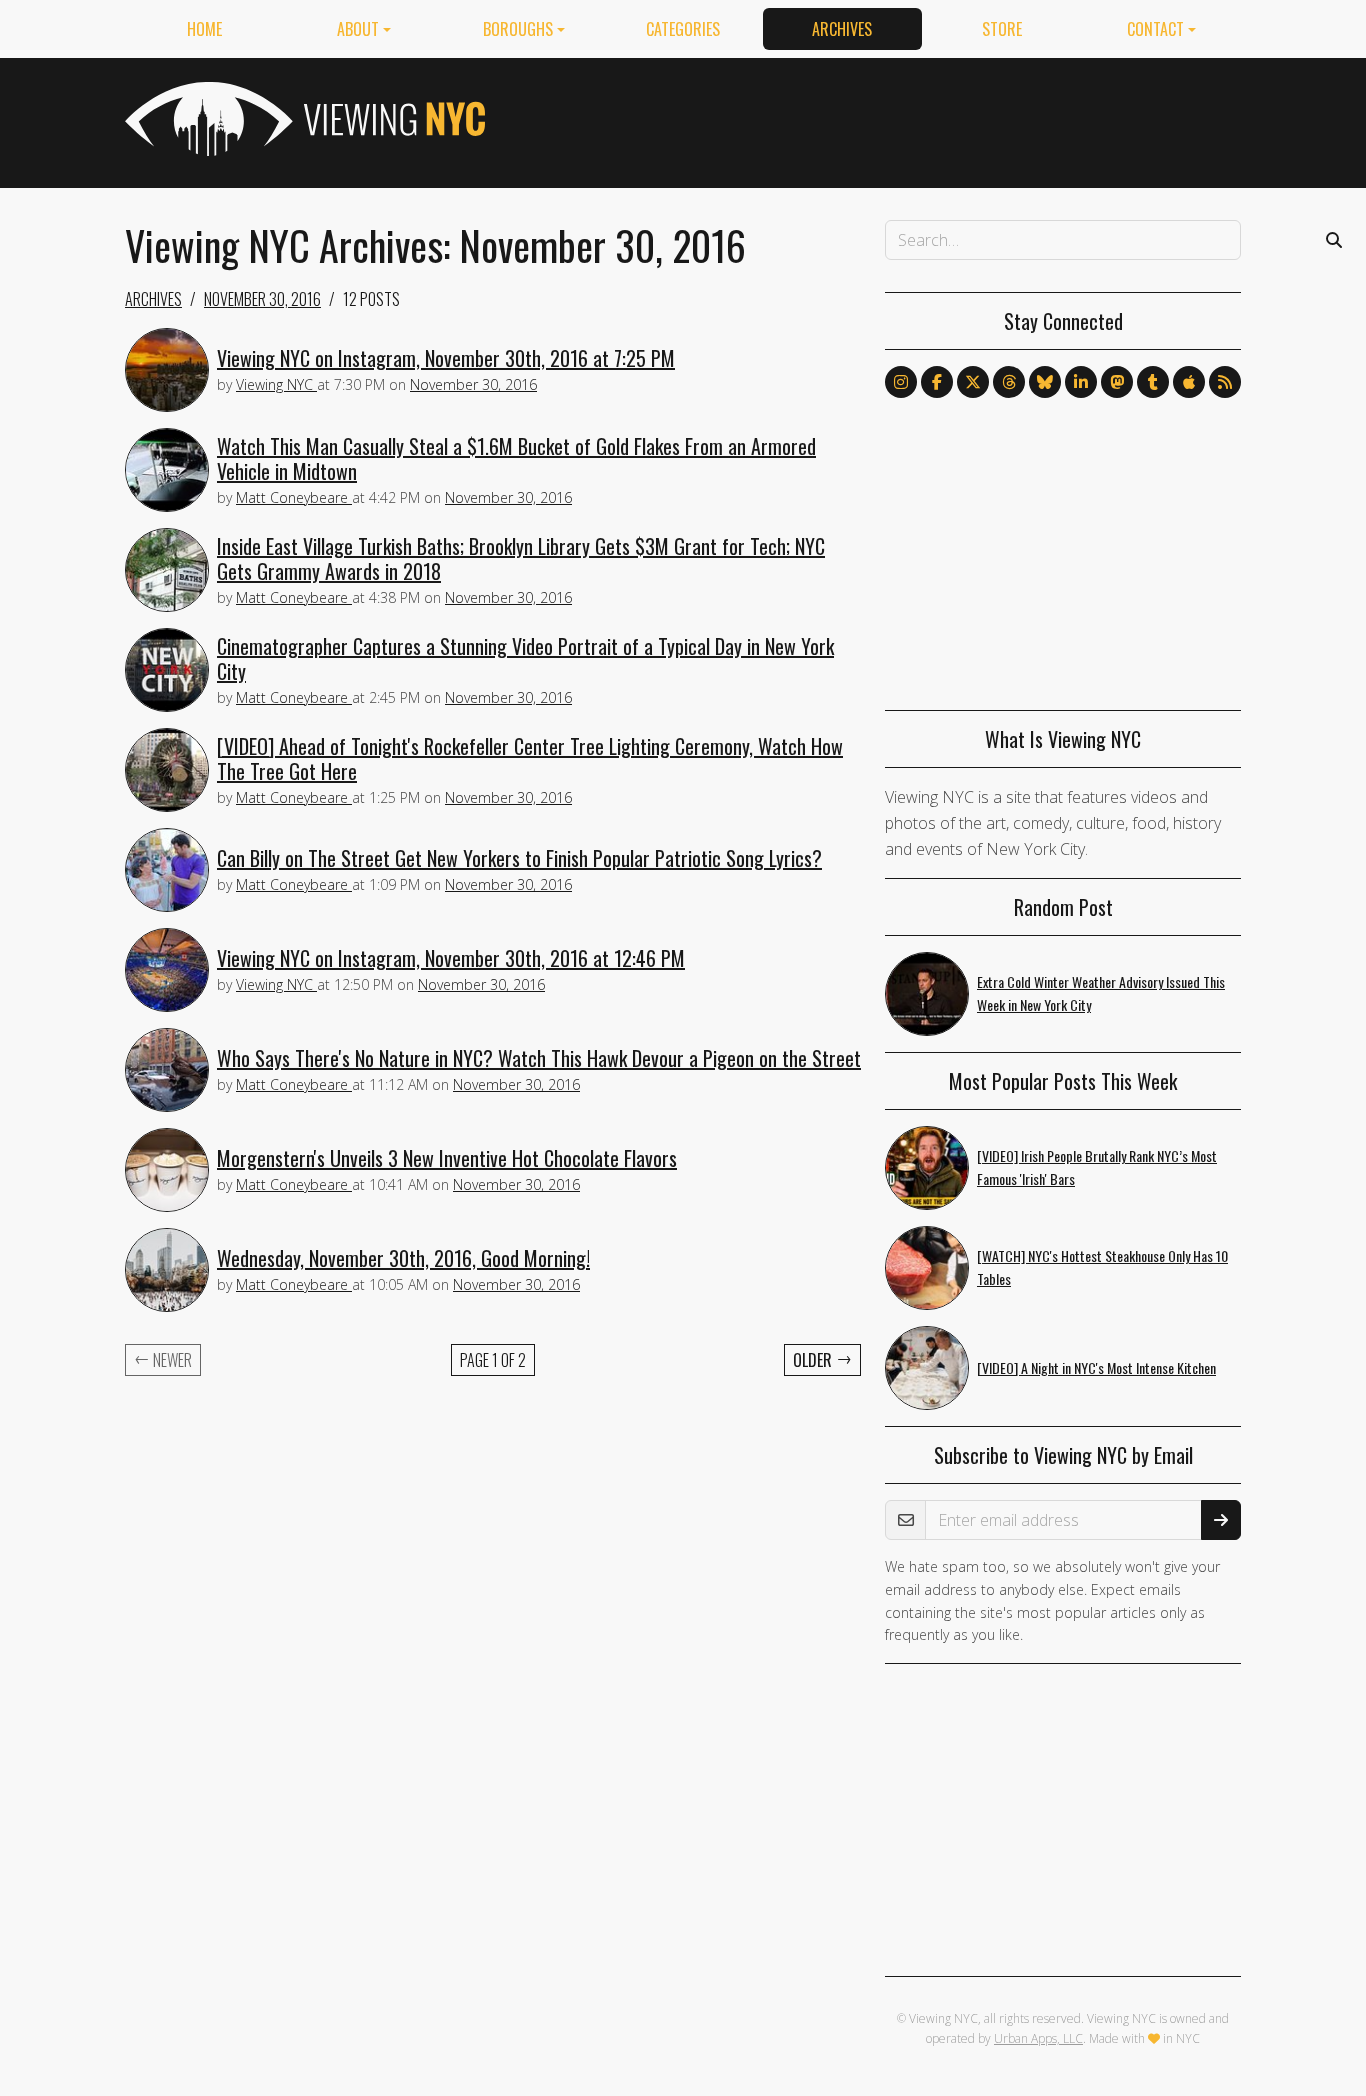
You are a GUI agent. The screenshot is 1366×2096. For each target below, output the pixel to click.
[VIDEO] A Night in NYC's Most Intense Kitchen (1096, 1367)
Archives (842, 29)
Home (204, 29)
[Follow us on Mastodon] (1117, 382)
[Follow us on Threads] (1009, 382)
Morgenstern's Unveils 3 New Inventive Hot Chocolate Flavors (447, 1158)
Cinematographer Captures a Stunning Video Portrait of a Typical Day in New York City (525, 658)
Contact (1155, 29)
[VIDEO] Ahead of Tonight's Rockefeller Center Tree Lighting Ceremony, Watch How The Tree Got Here (530, 758)
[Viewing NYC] (303, 119)
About (358, 29)
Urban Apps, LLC (1038, 2038)
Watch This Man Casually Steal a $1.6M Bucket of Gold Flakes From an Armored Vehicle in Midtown (516, 458)
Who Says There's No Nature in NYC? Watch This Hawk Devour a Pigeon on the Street (539, 1058)
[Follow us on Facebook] (937, 382)
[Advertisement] (877, 119)
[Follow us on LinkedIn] (1081, 382)
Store (1002, 29)
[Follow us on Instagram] (901, 382)
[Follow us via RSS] (1225, 382)
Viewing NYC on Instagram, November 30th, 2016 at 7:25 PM (446, 358)
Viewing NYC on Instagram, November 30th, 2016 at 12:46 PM (451, 958)
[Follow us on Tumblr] (1153, 382)
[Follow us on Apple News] (1189, 382)
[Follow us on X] (973, 382)
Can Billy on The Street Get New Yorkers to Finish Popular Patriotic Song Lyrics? (519, 858)
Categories (683, 29)
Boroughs (518, 29)
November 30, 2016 (262, 299)
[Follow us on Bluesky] (1045, 382)
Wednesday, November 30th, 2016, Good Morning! (403, 1258)
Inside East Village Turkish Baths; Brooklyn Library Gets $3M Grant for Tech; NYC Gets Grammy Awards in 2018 (521, 558)
